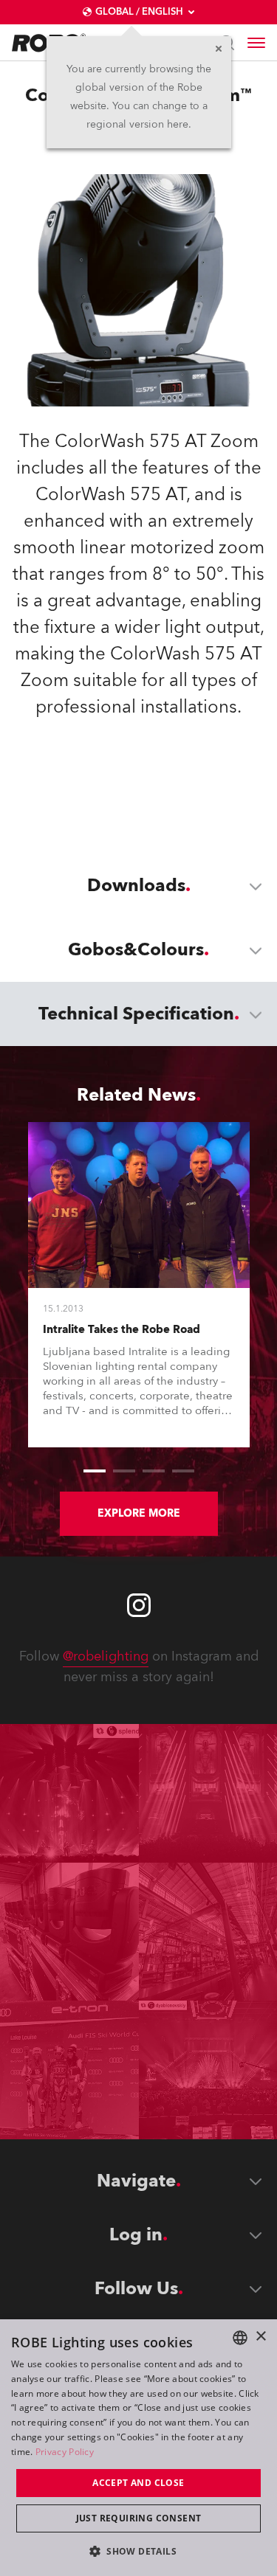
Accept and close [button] (138, 2483)
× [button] (260, 2337)
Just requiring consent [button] (139, 2518)
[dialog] (138, 2448)
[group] (95, 1471)
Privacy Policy (65, 2452)
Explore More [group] (139, 1513)
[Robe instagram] (139, 1605)
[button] (138, 2551)
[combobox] (240, 2338)
